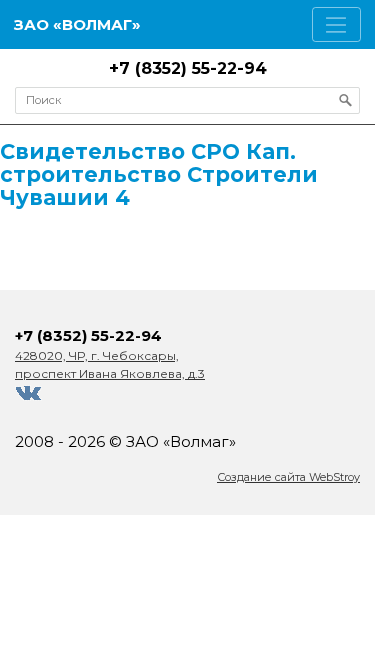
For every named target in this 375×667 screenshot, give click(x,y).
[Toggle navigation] (336, 24)
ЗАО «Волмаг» (77, 24)
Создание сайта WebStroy (288, 477)
